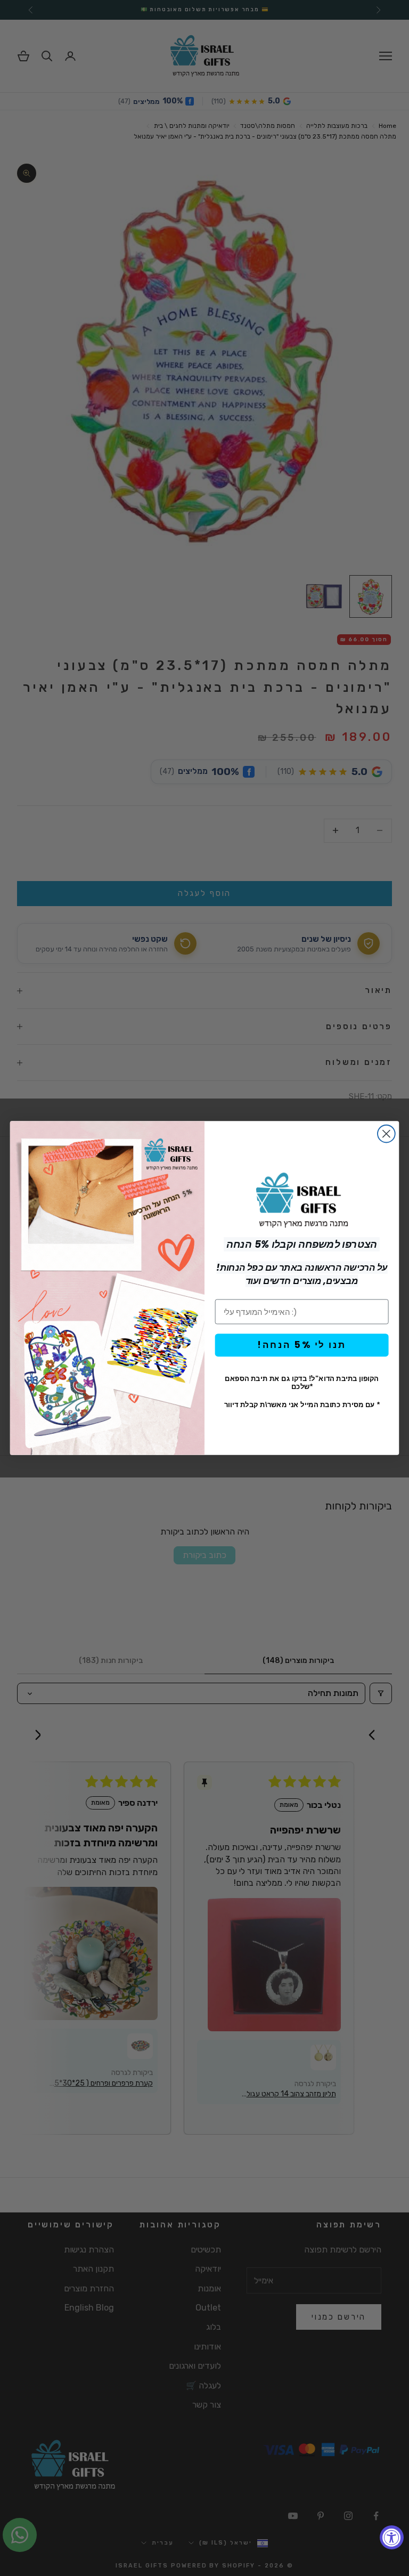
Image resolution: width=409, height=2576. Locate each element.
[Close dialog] (386, 1134)
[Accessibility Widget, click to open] (392, 2537)
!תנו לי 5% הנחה (302, 1345)
